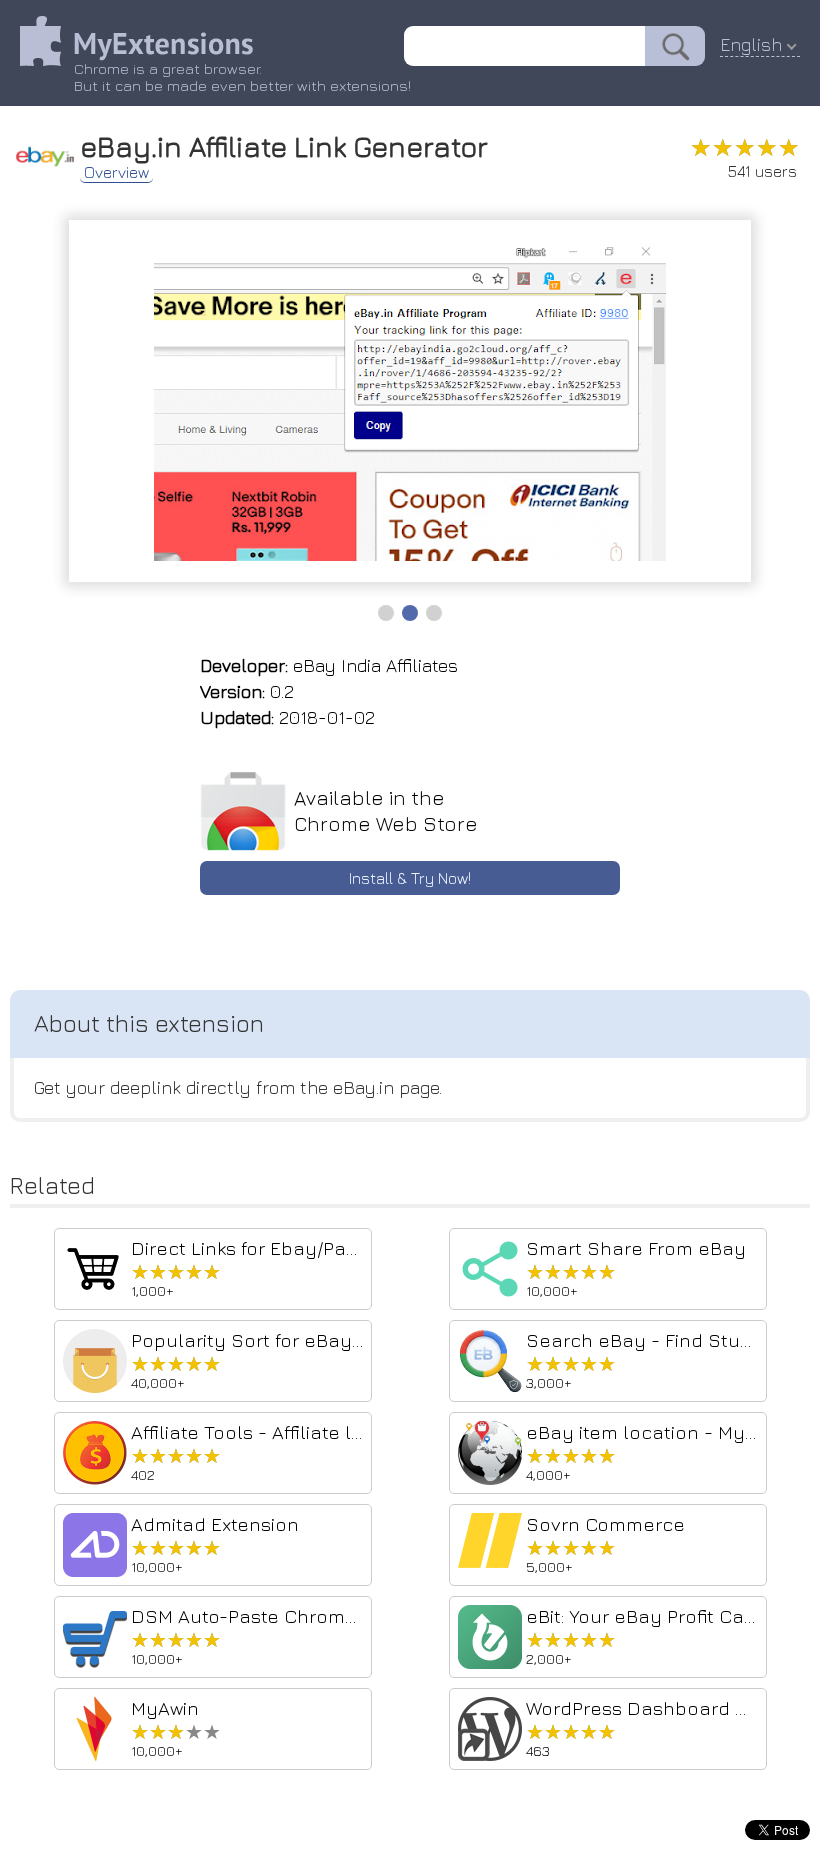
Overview (116, 172)
